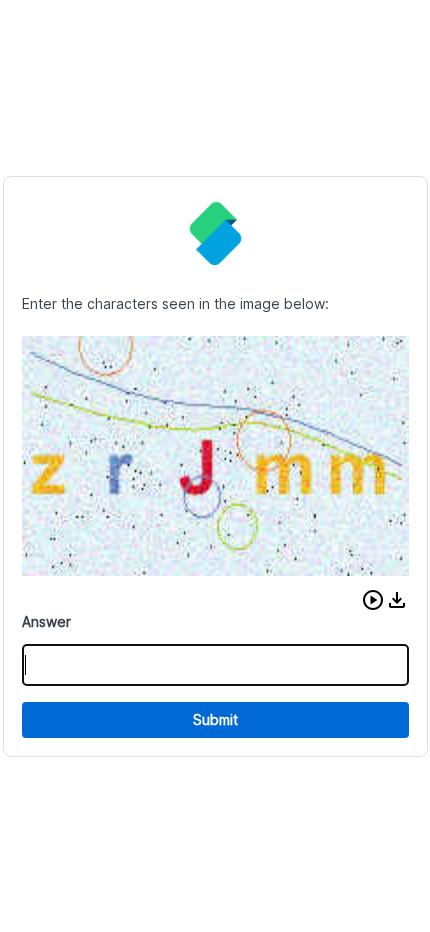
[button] (373, 600)
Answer (46, 621)
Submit (215, 719)
